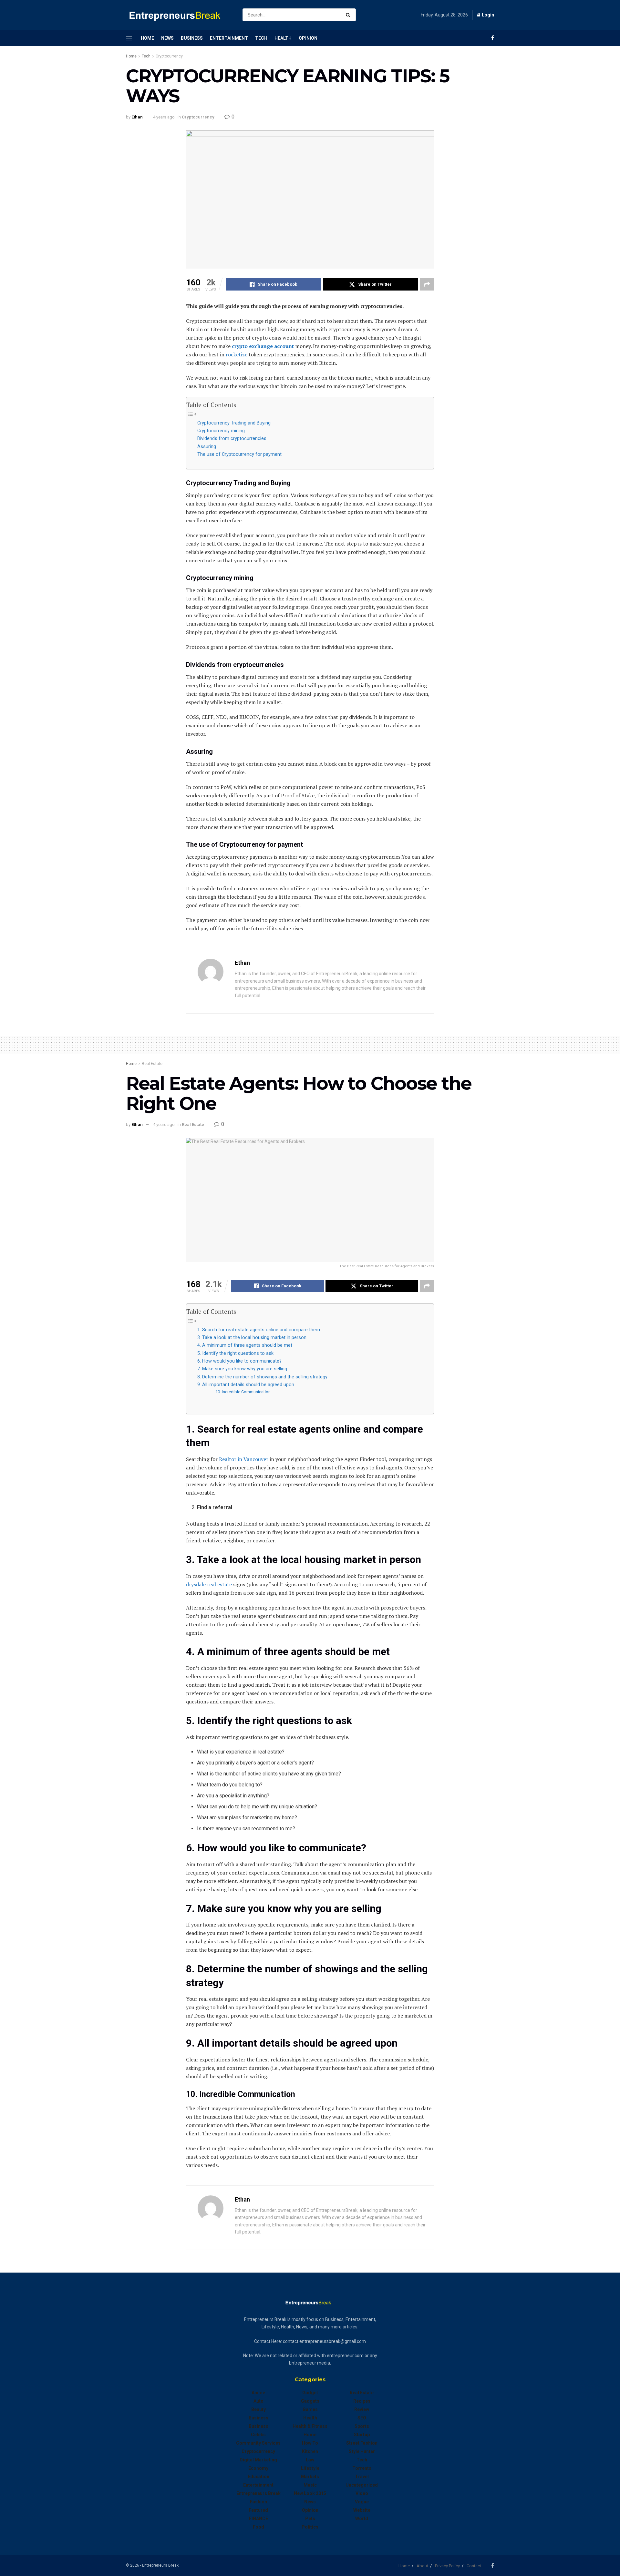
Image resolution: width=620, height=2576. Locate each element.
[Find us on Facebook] (493, 38)
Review (362, 2409)
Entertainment (229, 38)
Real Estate (152, 1064)
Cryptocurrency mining (221, 431)
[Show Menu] (129, 38)
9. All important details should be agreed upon (246, 1385)
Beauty (258, 2409)
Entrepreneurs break (258, 2493)
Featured (258, 2510)
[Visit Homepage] (179, 15)
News (167, 38)
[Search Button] (349, 15)
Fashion (258, 2502)
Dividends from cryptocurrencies (232, 439)
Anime (258, 2393)
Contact (474, 2566)
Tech (261, 38)
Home (147, 38)
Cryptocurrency (169, 56)
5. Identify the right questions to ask (235, 1353)
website (362, 2510)
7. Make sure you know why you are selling (242, 1369)
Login (487, 15)
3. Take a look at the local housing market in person (252, 1338)
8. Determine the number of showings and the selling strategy (262, 1377)
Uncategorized (362, 2485)
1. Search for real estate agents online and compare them (259, 1330)
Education (258, 2477)
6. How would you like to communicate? (239, 1361)
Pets (310, 2519)
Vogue (362, 2502)
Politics (310, 2527)
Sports (362, 2426)
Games (310, 2409)
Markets (310, 2477)
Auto (258, 2401)
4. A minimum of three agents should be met (245, 1345)
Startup (362, 2435)
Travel (362, 2477)
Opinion (308, 38)
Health (283, 38)
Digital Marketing (258, 2460)
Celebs (258, 2435)
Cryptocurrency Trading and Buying (234, 423)
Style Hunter (362, 2451)
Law (310, 2460)
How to (310, 2443)
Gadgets (310, 2401)
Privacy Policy (447, 2566)
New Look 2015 (310, 2493)
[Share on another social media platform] (427, 284)
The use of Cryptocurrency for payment (239, 454)
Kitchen (310, 2451)
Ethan (137, 117)
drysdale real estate (209, 1584)
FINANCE (258, 2519)
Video (362, 2493)
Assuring (207, 447)
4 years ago (164, 117)
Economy (258, 2468)
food (258, 2527)
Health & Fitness (310, 2426)
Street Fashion (362, 2443)
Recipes (362, 2401)
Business (192, 38)
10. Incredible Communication (243, 1392)
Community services (258, 2443)
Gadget (310, 2393)
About (422, 2566)
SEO (362, 2418)
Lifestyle (310, 2468)
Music (310, 2485)
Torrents (362, 2468)
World (362, 2519)
